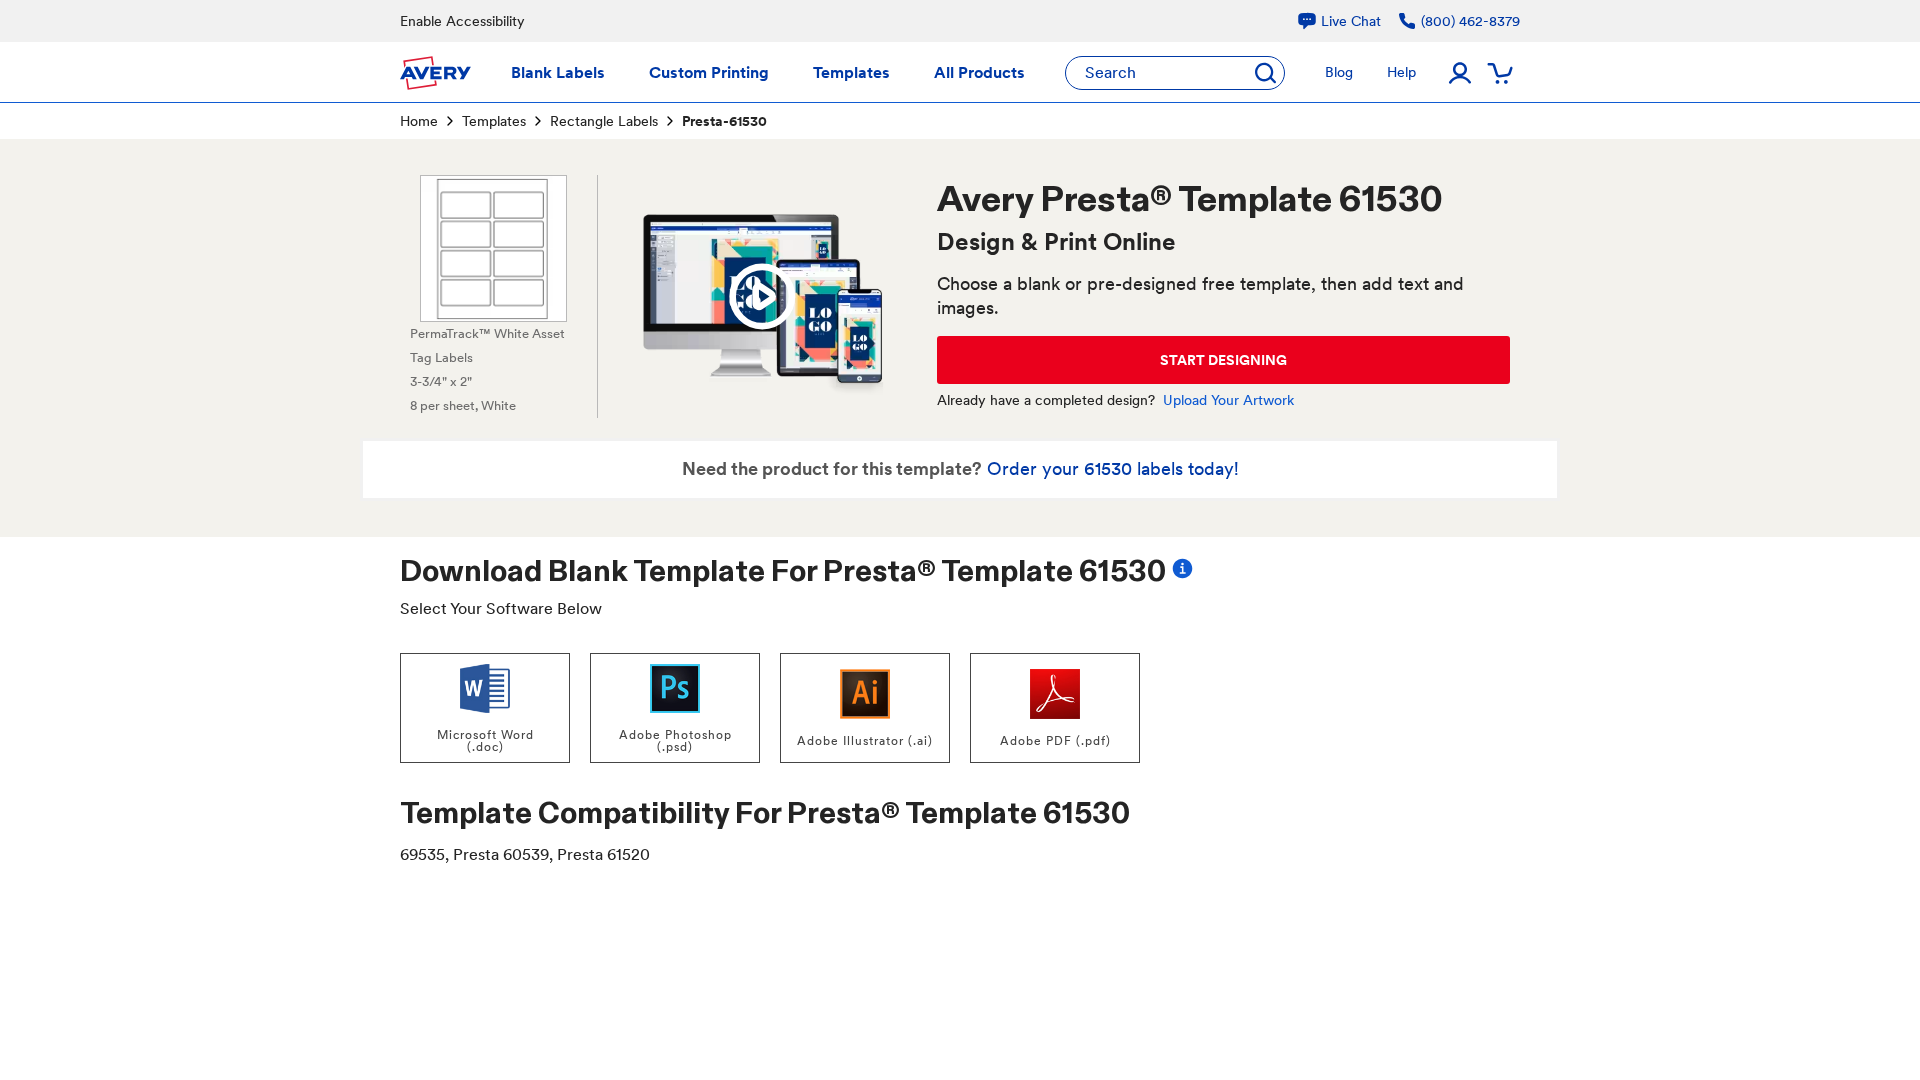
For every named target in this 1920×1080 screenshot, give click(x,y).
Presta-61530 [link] (724, 121)
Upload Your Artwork (1228, 400)
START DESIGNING (1223, 360)
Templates (494, 121)
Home (419, 121)
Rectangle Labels (604, 121)
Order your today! (1113, 468)
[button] (762, 297)
